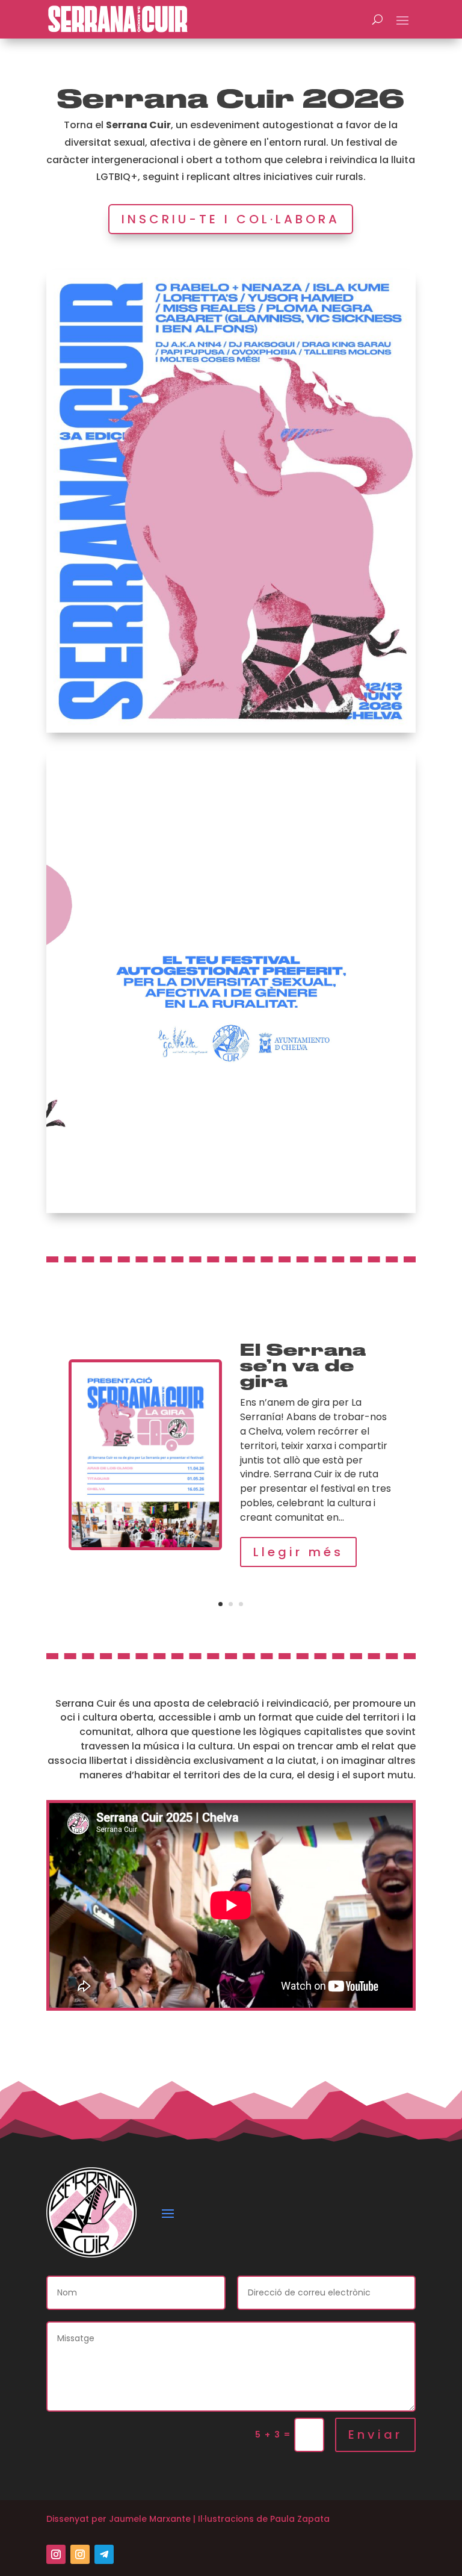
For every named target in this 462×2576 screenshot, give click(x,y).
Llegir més (298, 1552)
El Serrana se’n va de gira (303, 1366)
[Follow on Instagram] (56, 2554)
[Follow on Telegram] (104, 2554)
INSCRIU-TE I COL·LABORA (231, 219)
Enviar (375, 2435)
